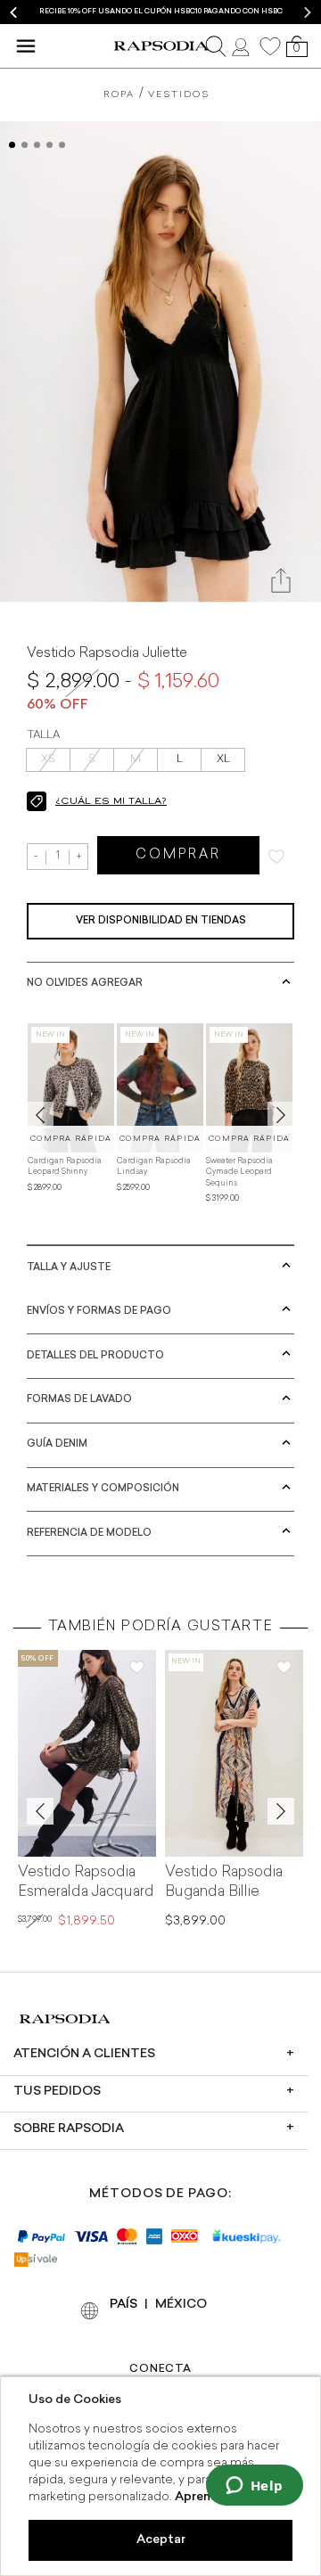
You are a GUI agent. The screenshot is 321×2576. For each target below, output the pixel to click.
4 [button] (49, 145)
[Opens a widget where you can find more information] (254, 2487)
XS (48, 759)
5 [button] (62, 145)
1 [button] (12, 145)
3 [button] (37, 145)
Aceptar (161, 2540)
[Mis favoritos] (270, 46)
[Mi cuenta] (243, 45)
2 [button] (25, 145)
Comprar (178, 855)
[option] (160, 12)
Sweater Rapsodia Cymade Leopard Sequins (239, 1172)
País (123, 2305)
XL (223, 759)
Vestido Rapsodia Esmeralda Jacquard (86, 1883)
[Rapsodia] (161, 46)
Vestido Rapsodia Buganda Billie (224, 1883)
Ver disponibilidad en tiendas (161, 921)
